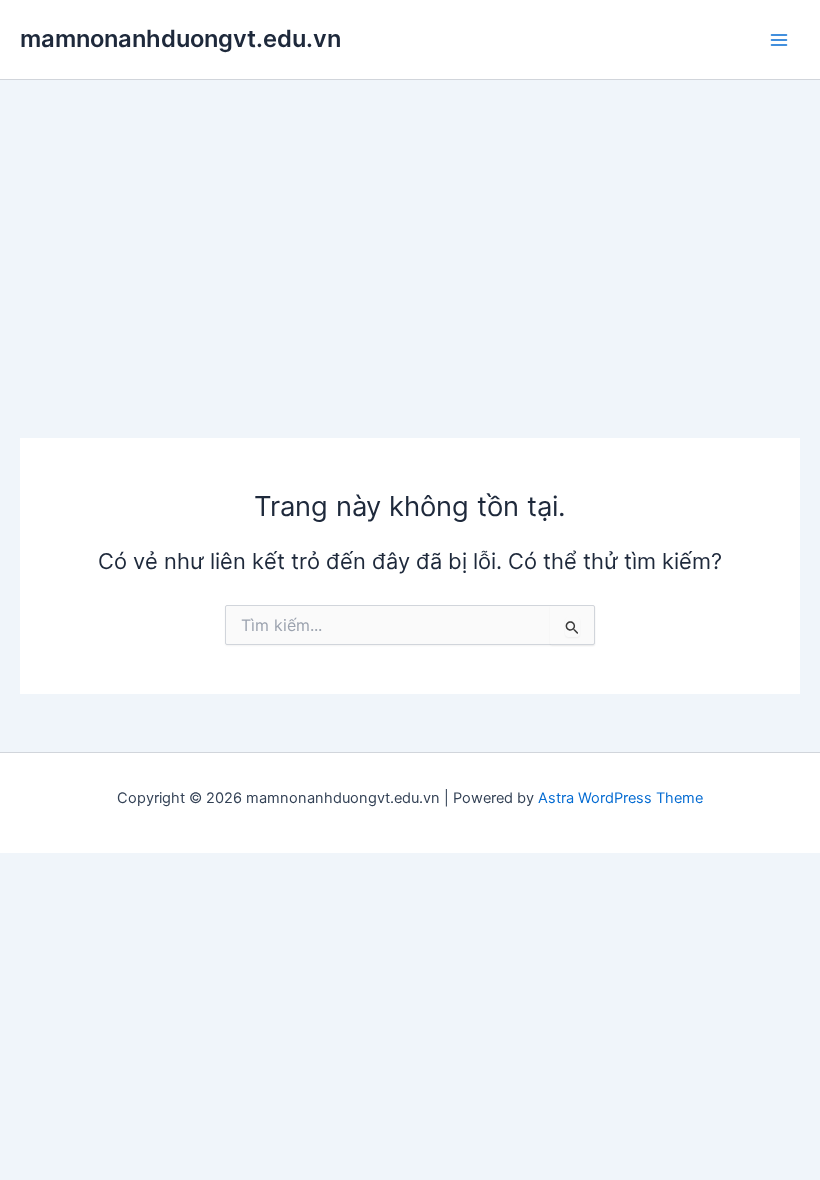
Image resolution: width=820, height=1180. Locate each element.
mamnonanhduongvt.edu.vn (180, 38)
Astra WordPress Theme (620, 798)
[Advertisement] (410, 230)
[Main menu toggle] (779, 40)
